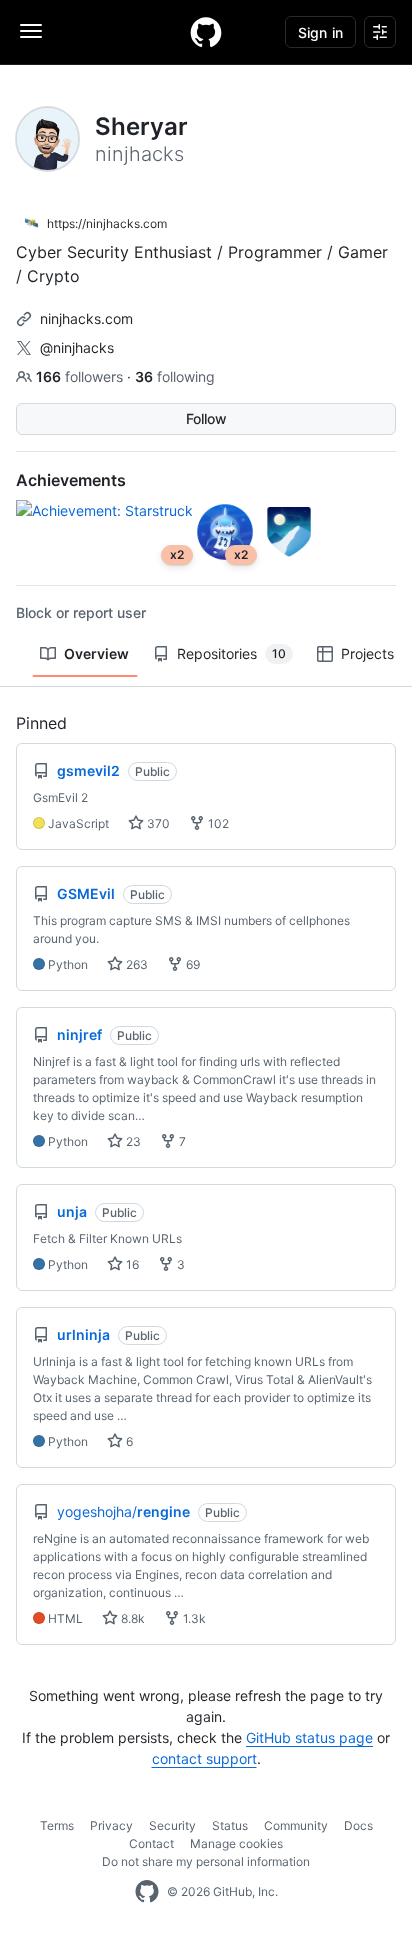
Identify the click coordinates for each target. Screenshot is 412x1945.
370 (157, 823)
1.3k (193, 1618)
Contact (151, 1843)
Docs (358, 1825)
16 (131, 1264)
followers (81, 376)
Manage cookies (236, 1843)
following (175, 376)
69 (191, 964)
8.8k (131, 1618)
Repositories (231, 653)
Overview (96, 653)
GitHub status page (309, 1737)
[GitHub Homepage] (147, 1892)
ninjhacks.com (86, 318)
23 (132, 1141)
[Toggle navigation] (31, 31)
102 (217, 823)
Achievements (71, 480)
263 (135, 964)
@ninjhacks (77, 347)
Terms (57, 1825)
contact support (204, 1758)
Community (296, 1825)
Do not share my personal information (206, 1861)
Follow (206, 418)
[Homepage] (206, 32)
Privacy (111, 1825)
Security (172, 1825)
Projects (367, 653)
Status (230, 1825)
